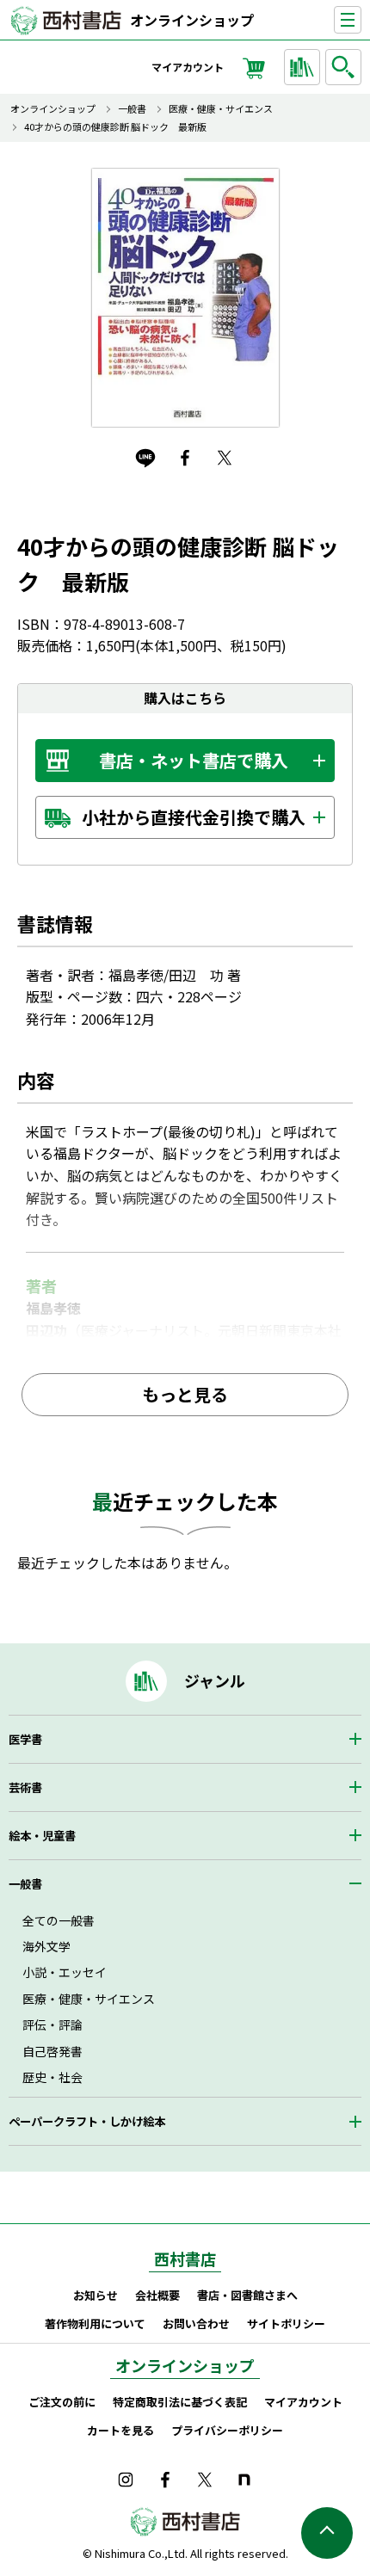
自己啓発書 (52, 2051)
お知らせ (96, 2295)
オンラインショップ (192, 20)
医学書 (25, 1739)
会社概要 (157, 2295)
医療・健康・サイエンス (221, 109)
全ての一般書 (59, 1920)
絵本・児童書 (42, 1836)
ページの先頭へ (327, 2533)
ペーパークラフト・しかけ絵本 (87, 2121)
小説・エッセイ (65, 1972)
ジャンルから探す (302, 67)
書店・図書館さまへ (247, 2295)
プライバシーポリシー (227, 2430)
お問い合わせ (196, 2323)
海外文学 (46, 1946)
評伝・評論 (52, 2024)
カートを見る (120, 2430)
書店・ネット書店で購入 (194, 760)
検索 (343, 67)
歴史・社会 (52, 2077)
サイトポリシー (286, 2323)
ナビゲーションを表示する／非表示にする (361, 20)
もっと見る (185, 1394)
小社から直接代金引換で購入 (194, 817)
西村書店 (185, 2259)
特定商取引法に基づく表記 (180, 2402)
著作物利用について (95, 2323)
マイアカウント (188, 67)
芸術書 (25, 1787)
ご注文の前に (62, 2402)
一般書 (132, 109)
